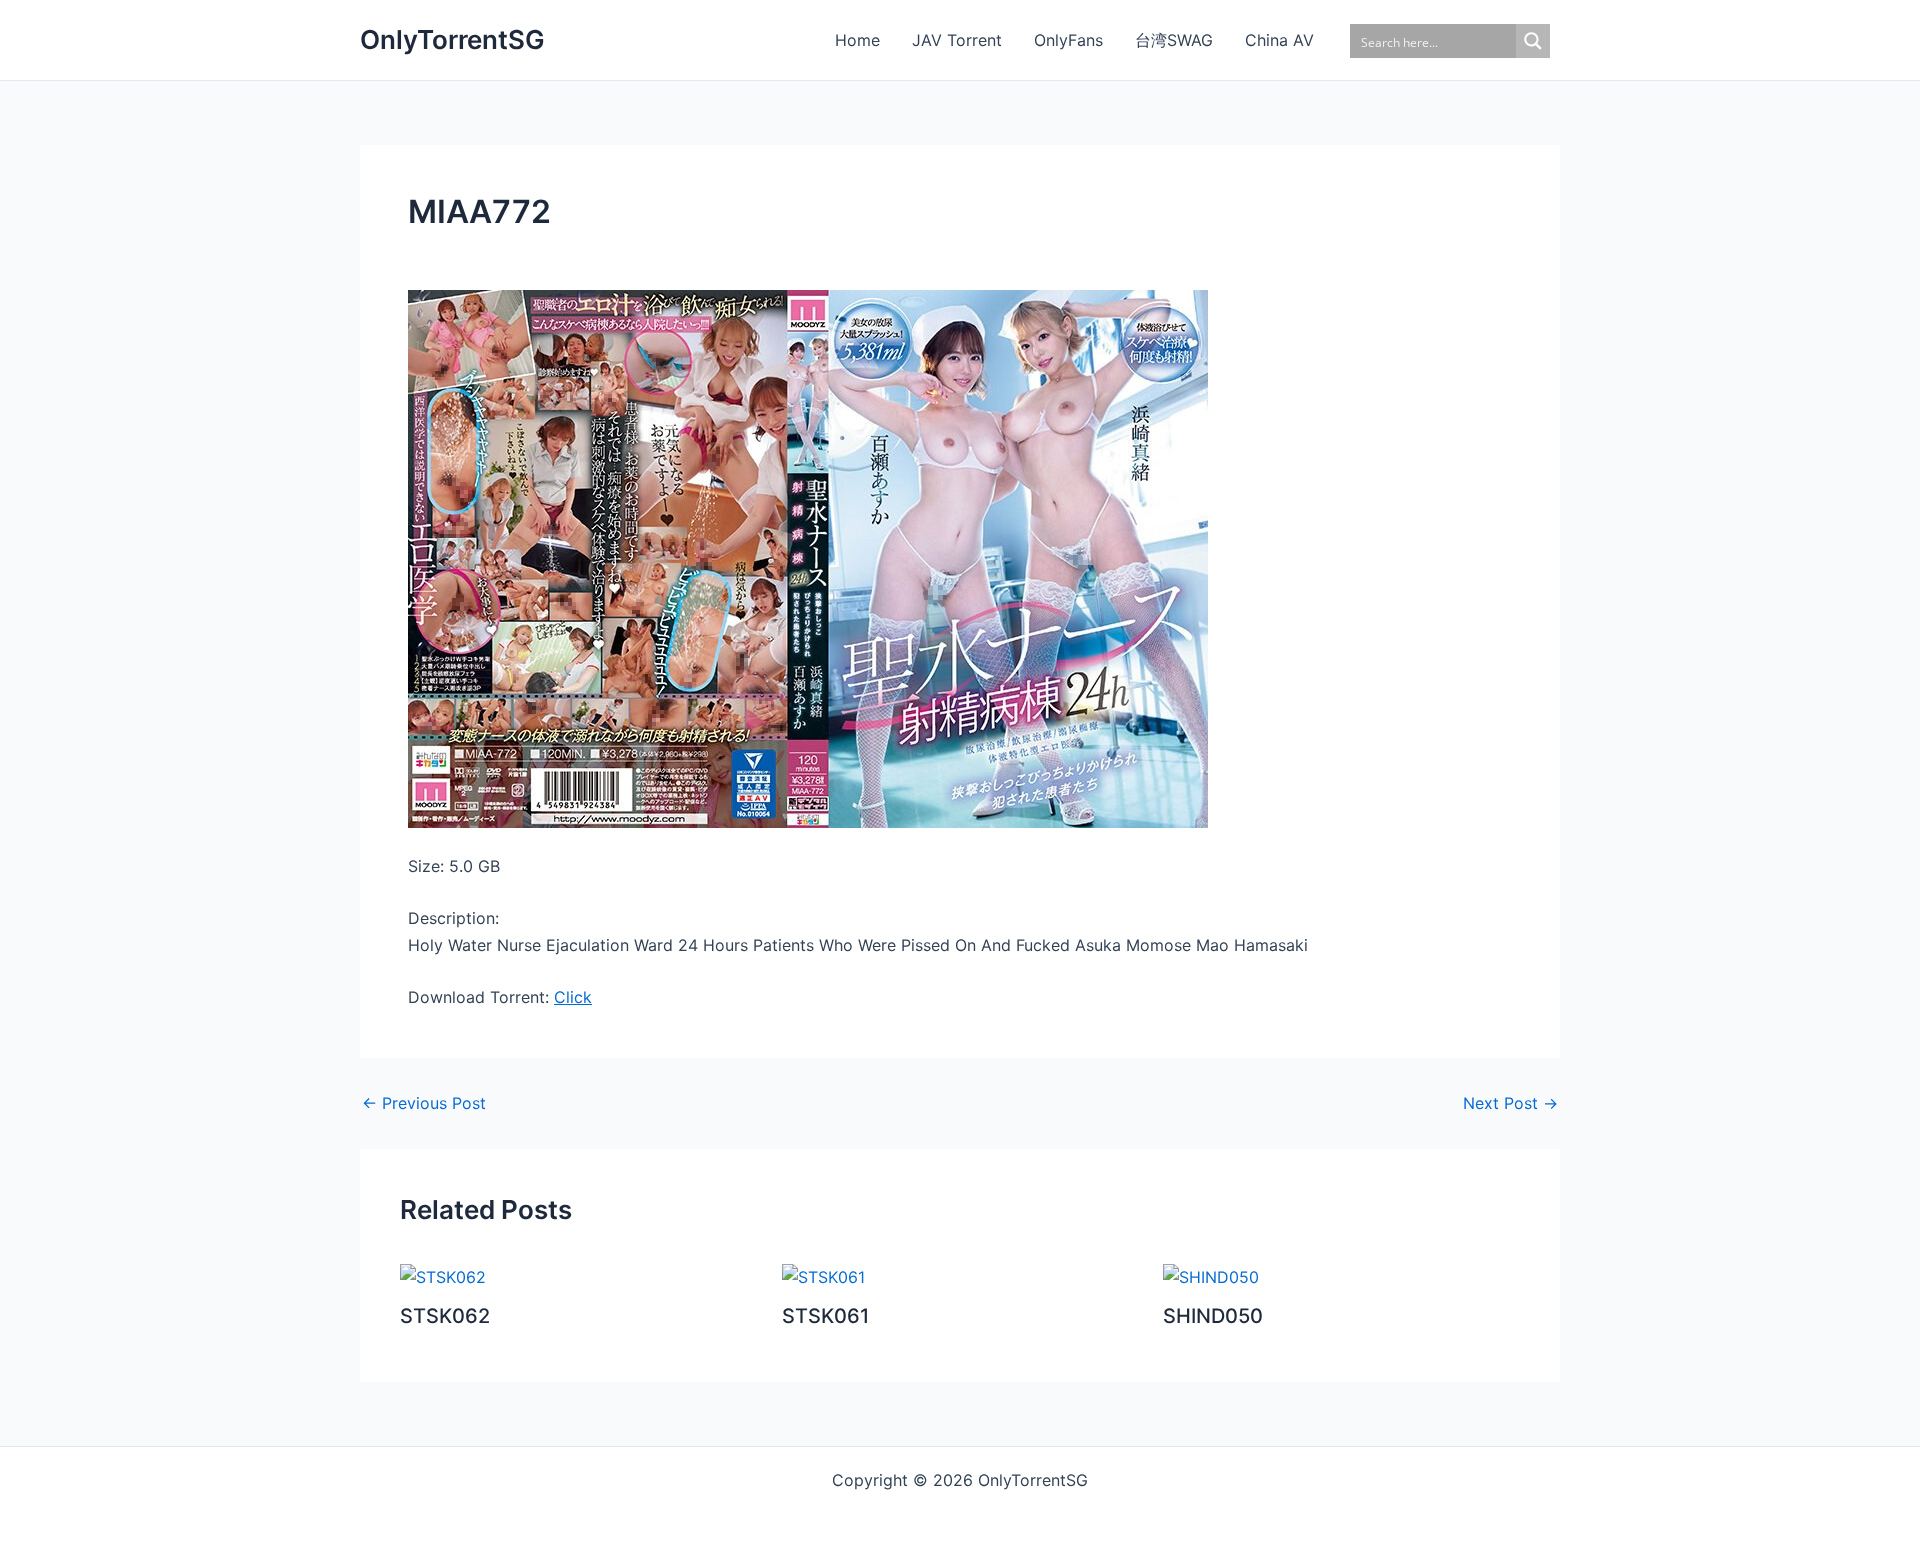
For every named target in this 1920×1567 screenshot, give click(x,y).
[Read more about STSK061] (823, 1275)
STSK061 (825, 1316)
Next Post (1510, 1103)
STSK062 (445, 1316)
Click (573, 997)
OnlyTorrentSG (452, 39)
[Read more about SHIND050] (1211, 1275)
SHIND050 (1213, 1316)
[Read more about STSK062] (443, 1275)
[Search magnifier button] (1533, 41)
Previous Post (424, 1103)
